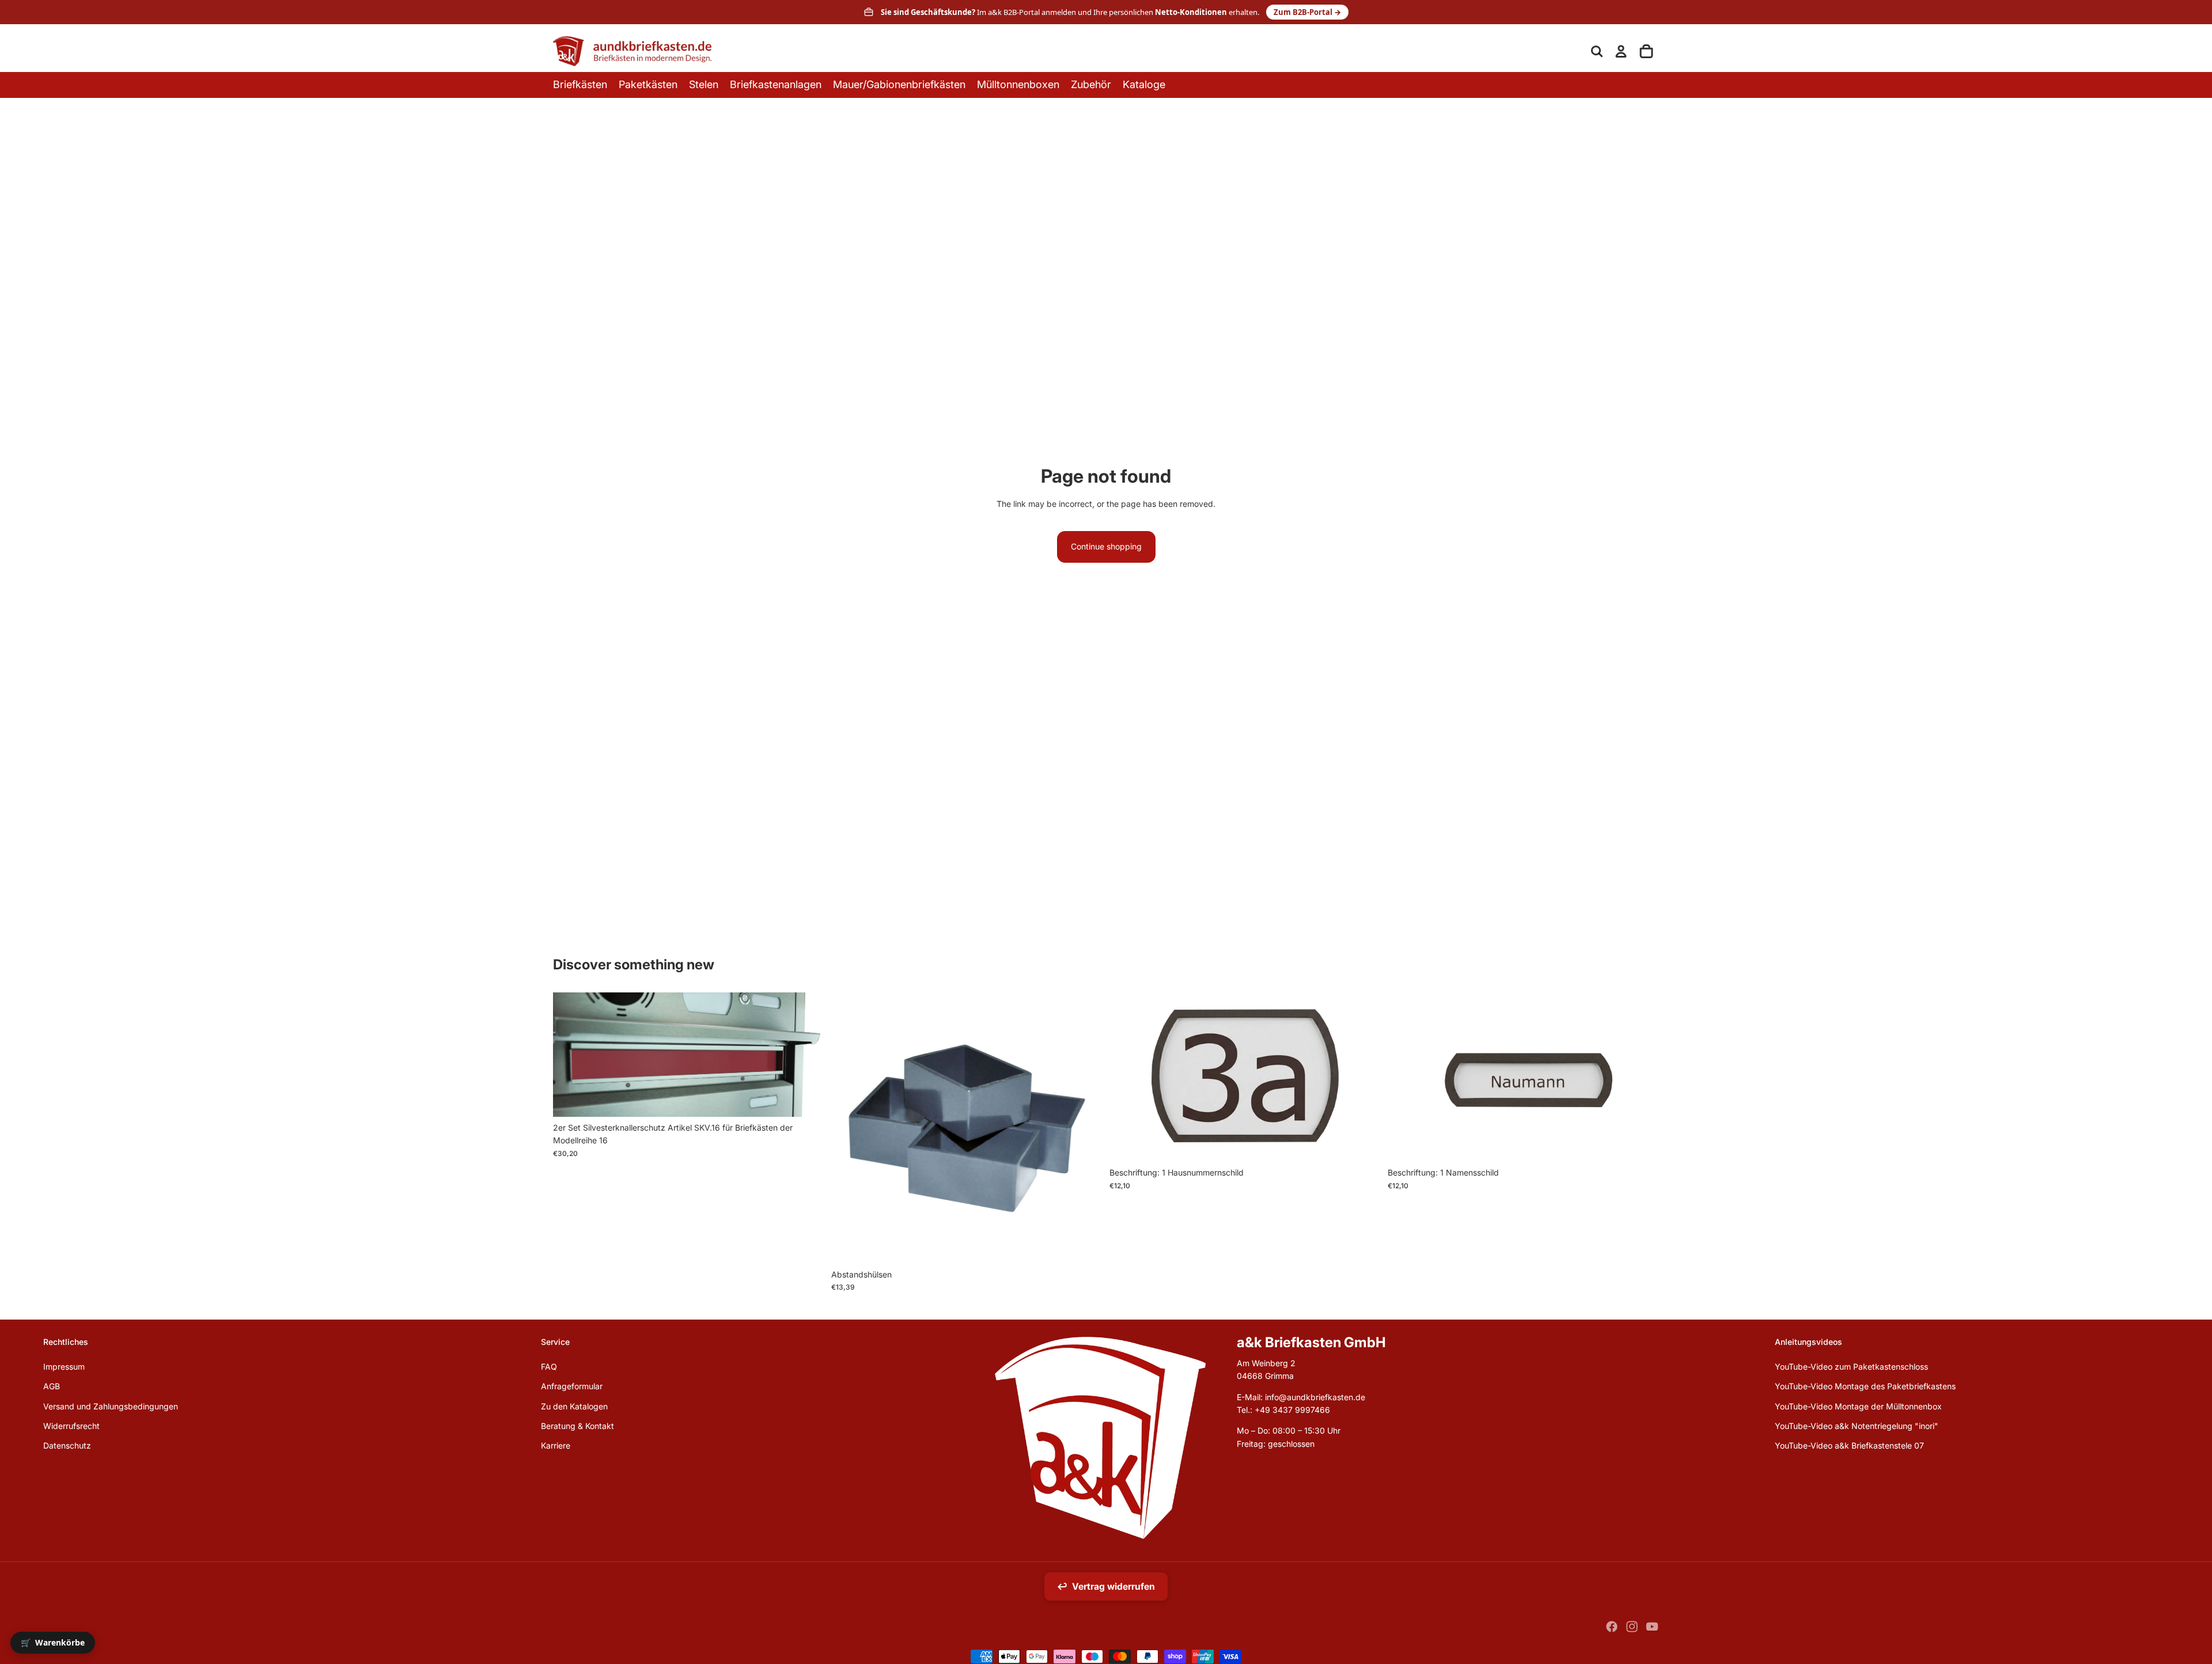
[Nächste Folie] (1363, 1077)
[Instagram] (1632, 1627)
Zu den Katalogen (574, 1406)
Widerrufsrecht (71, 1426)
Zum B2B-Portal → (1307, 12)
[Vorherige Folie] (1127, 1077)
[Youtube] (1652, 1627)
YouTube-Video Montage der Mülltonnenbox (1858, 1406)
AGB (52, 1386)
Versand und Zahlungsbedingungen (111, 1406)
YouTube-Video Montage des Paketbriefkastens (1865, 1386)
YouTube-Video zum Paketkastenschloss (1851, 1367)
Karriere (556, 1445)
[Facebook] (1612, 1627)
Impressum (64, 1367)
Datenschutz (67, 1445)
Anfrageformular (572, 1386)
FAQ (549, 1367)
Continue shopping (1106, 546)
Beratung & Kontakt (577, 1426)
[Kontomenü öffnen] (1621, 51)
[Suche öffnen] (1597, 51)
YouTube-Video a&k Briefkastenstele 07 (1849, 1445)
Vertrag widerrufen (1106, 1587)
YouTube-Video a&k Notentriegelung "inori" (1857, 1426)
